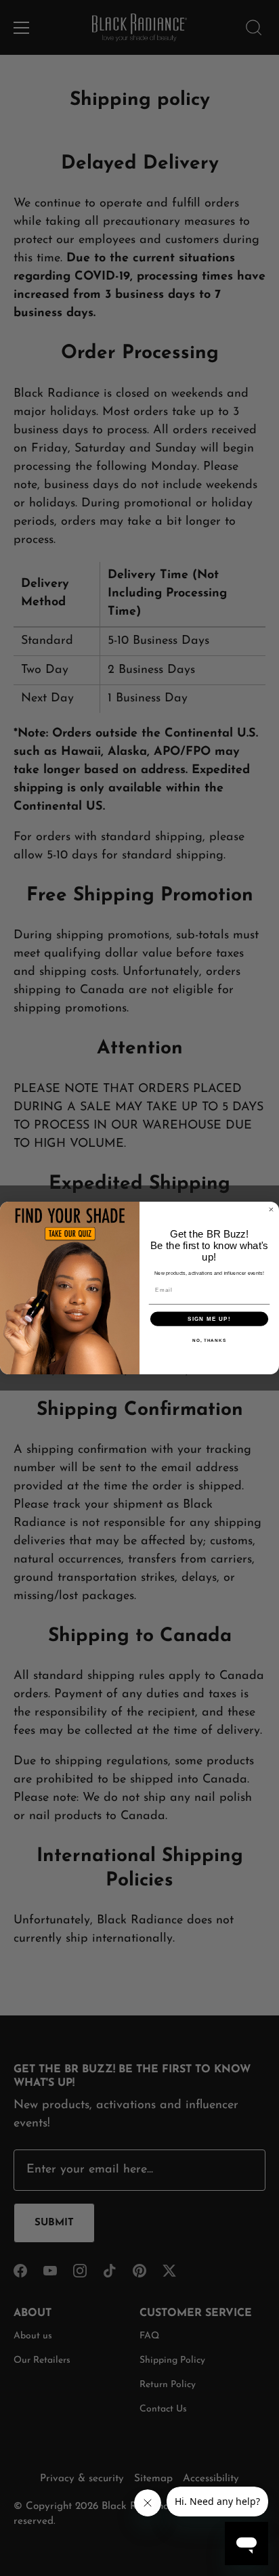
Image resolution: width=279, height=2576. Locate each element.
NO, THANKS (209, 1340)
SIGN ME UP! (209, 1318)
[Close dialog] (271, 1209)
